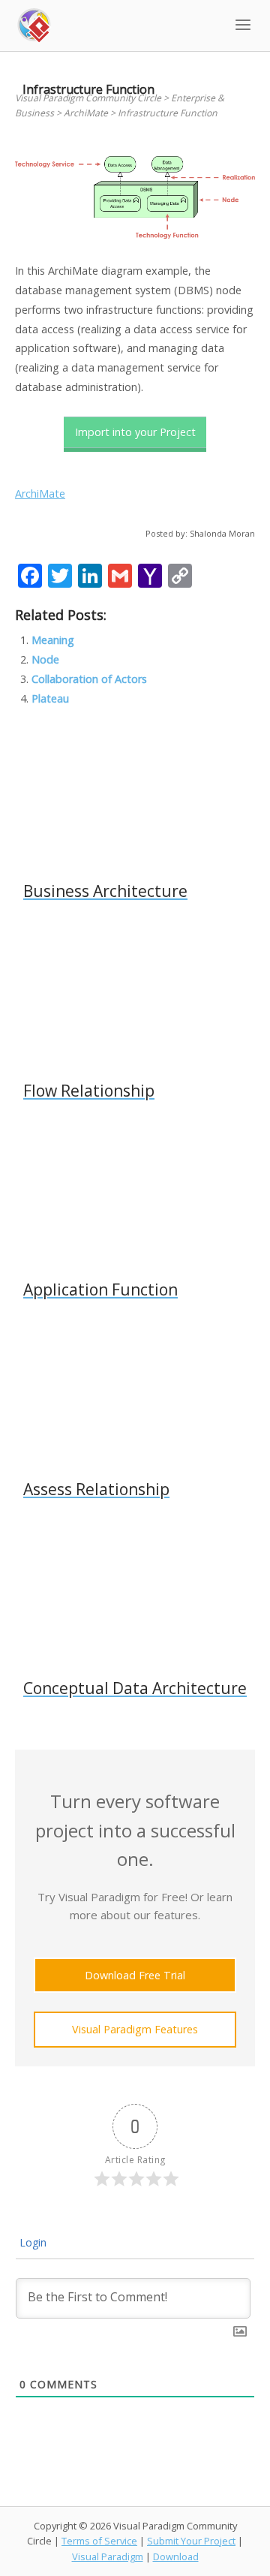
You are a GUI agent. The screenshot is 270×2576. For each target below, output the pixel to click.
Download (176, 2556)
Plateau (50, 698)
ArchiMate (40, 494)
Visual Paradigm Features (135, 2029)
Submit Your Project (191, 2541)
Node (45, 659)
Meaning (53, 640)
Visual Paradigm (108, 2556)
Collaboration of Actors (89, 679)
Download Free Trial (135, 1975)
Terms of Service (99, 2541)
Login (31, 2242)
